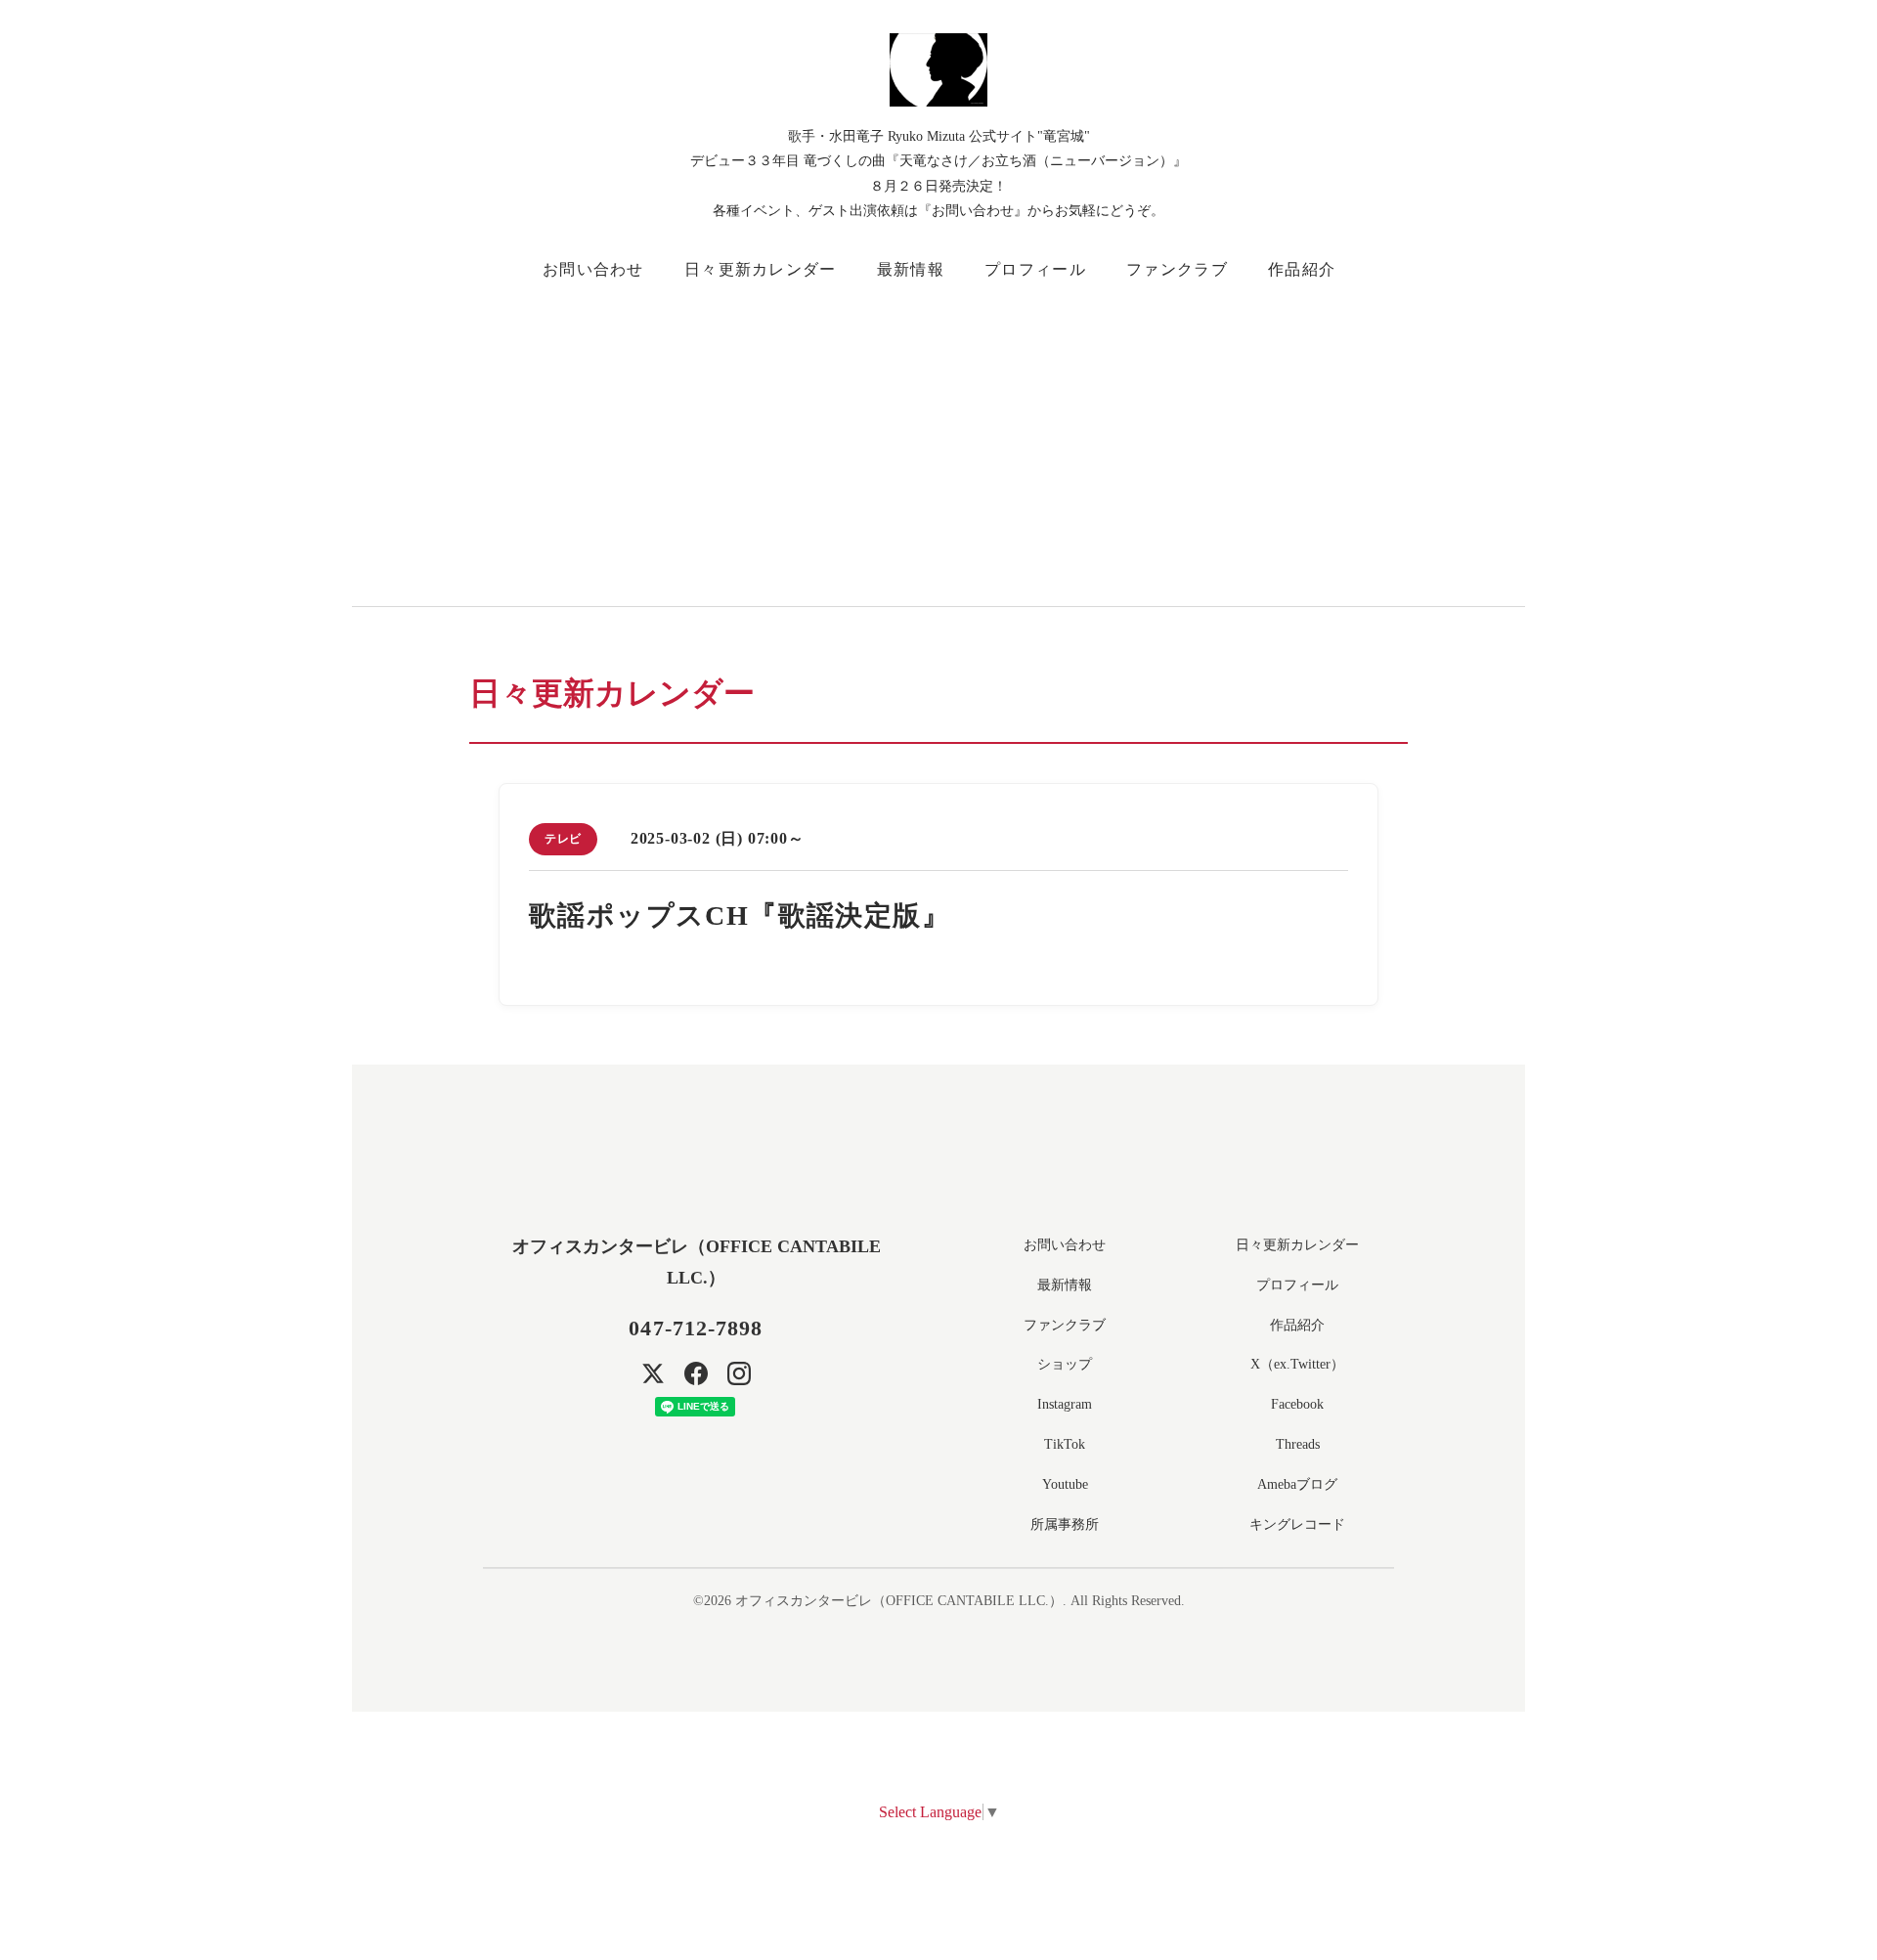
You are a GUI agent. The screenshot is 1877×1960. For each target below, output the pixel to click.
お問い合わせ (593, 269)
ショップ (1065, 1364)
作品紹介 (1302, 269)
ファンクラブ (1177, 269)
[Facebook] (696, 1373)
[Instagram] (739, 1373)
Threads (1298, 1444)
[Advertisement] (1056, 440)
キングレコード (1297, 1524)
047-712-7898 (696, 1328)
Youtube (1065, 1484)
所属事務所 (1065, 1524)
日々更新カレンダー (761, 269)
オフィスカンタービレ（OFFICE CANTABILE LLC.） (899, 1601)
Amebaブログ (1297, 1484)
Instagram (1065, 1404)
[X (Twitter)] (653, 1373)
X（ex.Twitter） (1297, 1364)
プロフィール (1035, 269)
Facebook (1297, 1404)
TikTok (1065, 1444)
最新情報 (911, 269)
